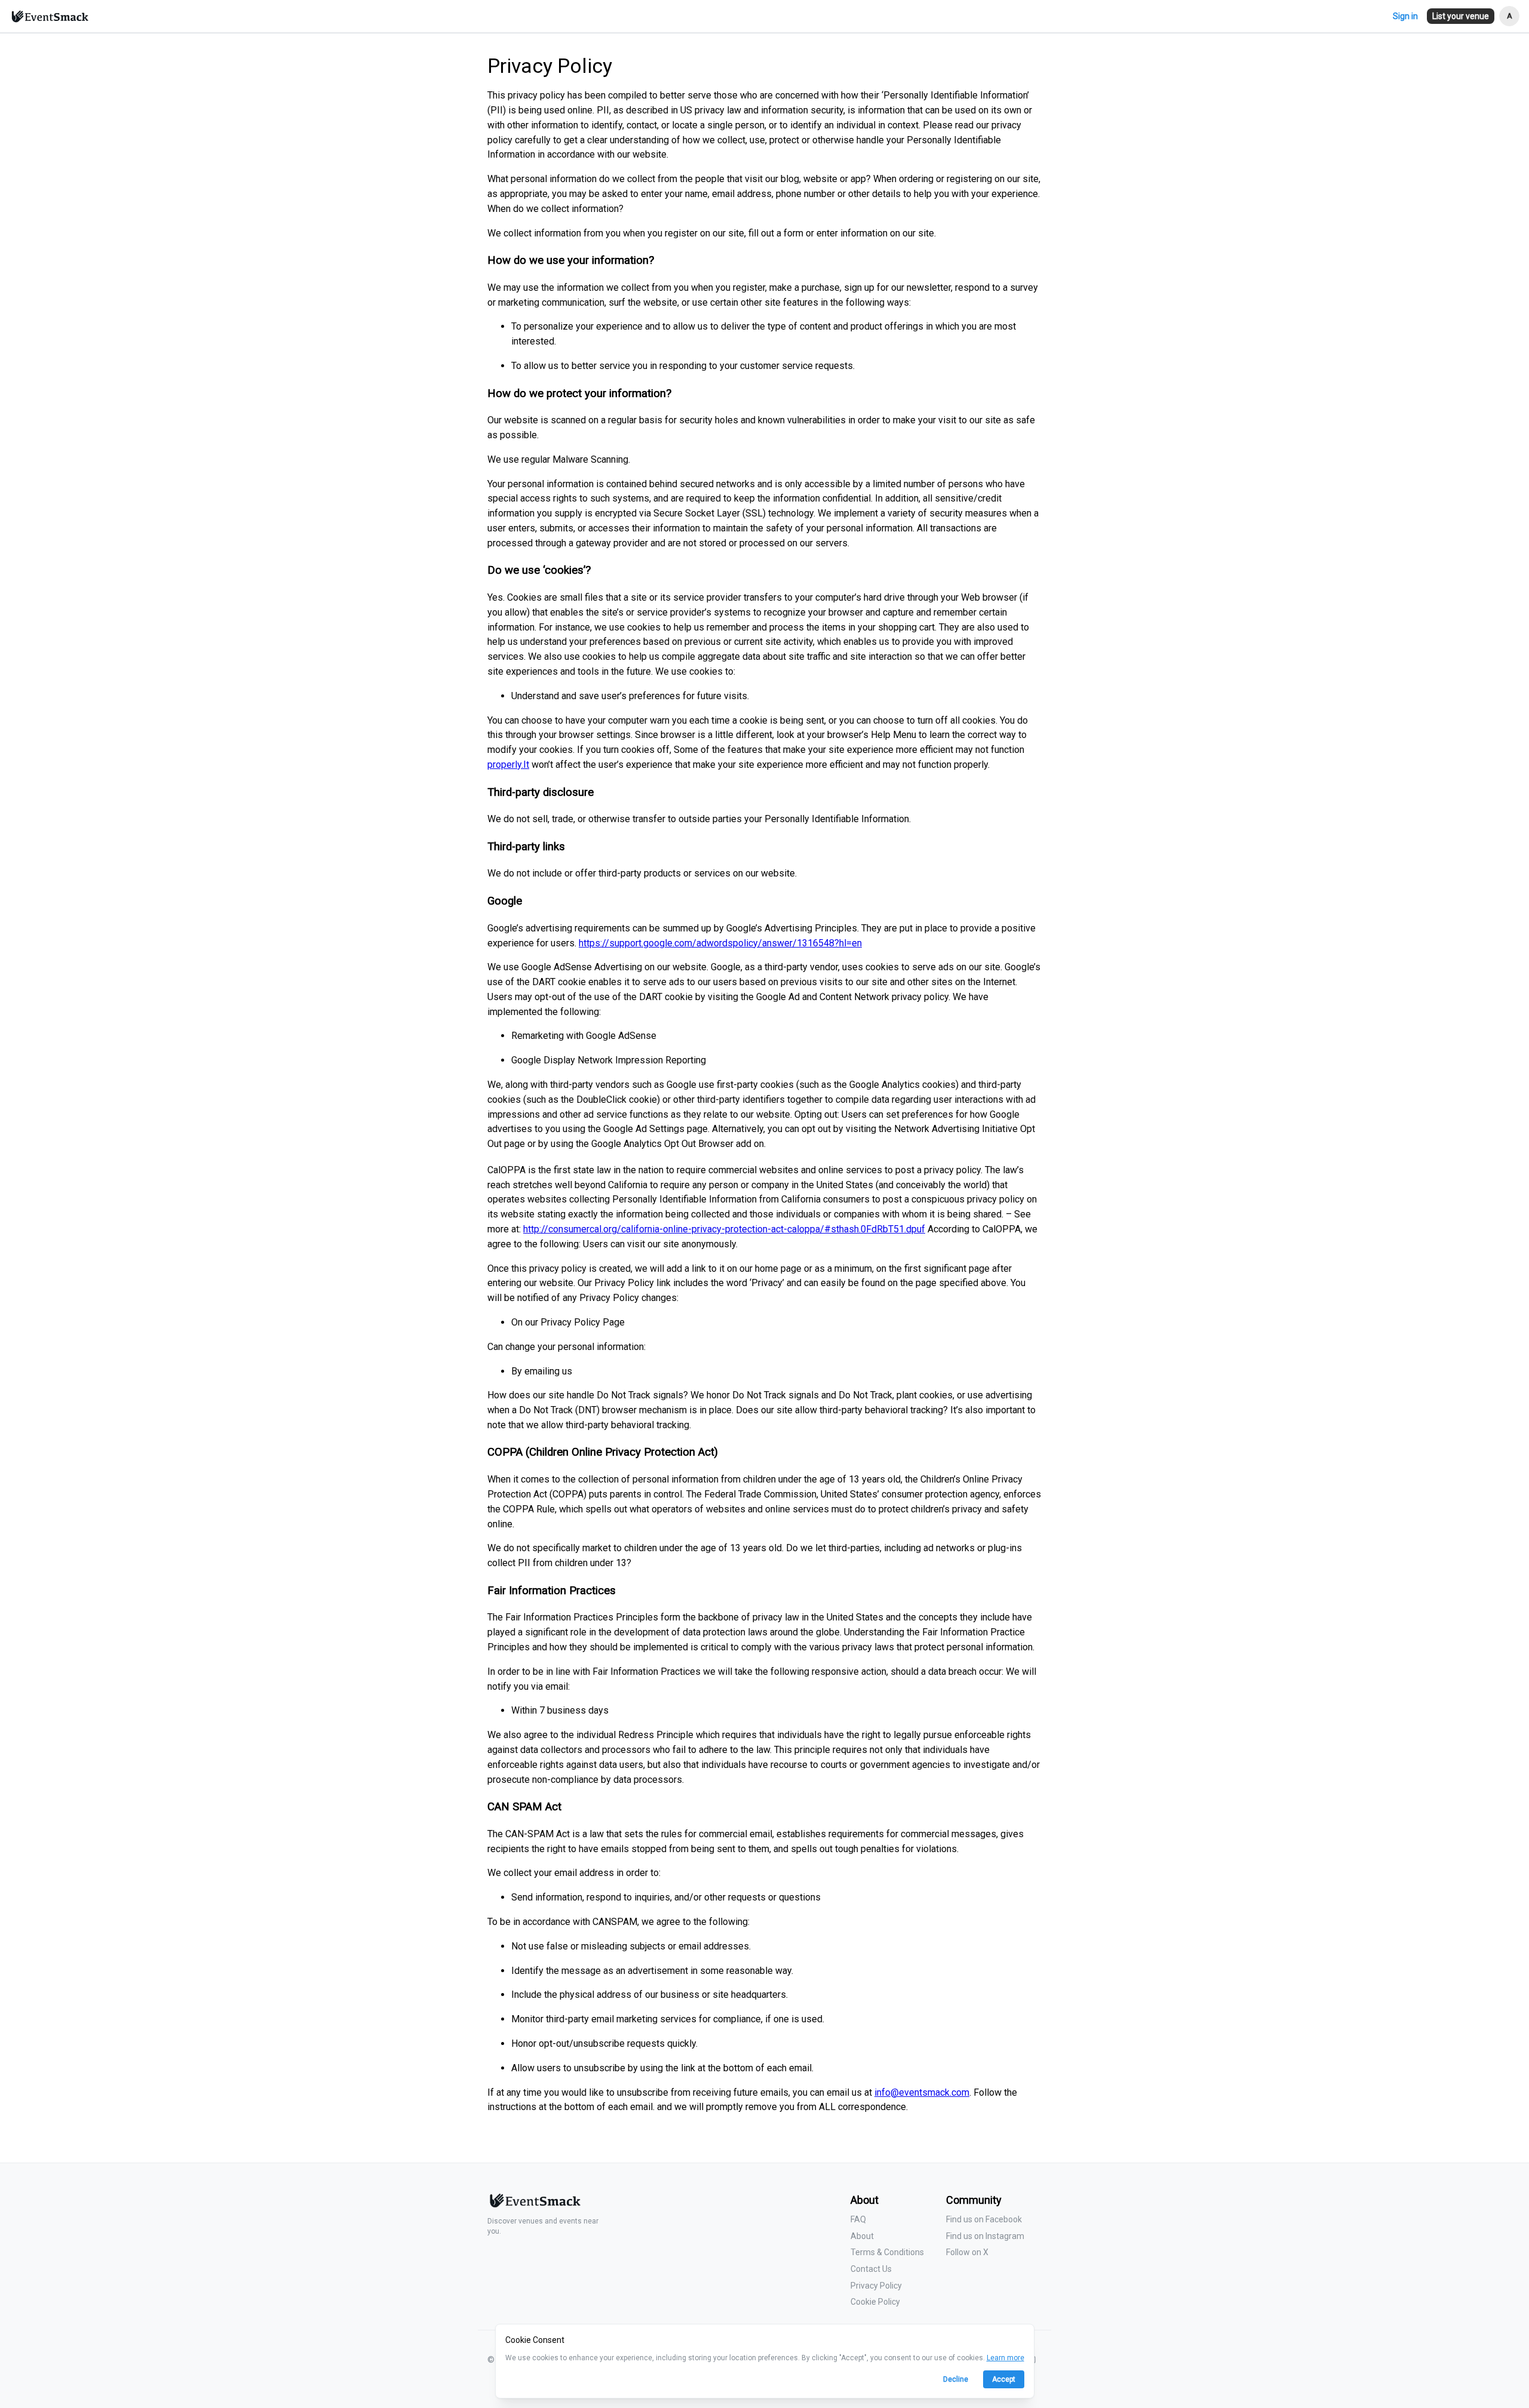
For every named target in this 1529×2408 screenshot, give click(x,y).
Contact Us (871, 2269)
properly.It (508, 765)
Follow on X (967, 2252)
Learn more (1005, 2358)
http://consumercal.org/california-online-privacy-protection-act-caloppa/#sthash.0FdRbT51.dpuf (724, 1229)
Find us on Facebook (984, 2219)
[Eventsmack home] (534, 2205)
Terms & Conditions (887, 2252)
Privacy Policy (876, 2286)
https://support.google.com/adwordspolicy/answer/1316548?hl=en (720, 943)
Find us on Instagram (985, 2236)
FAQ (858, 2219)
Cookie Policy (875, 2302)
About (862, 2236)
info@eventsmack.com (922, 2092)
